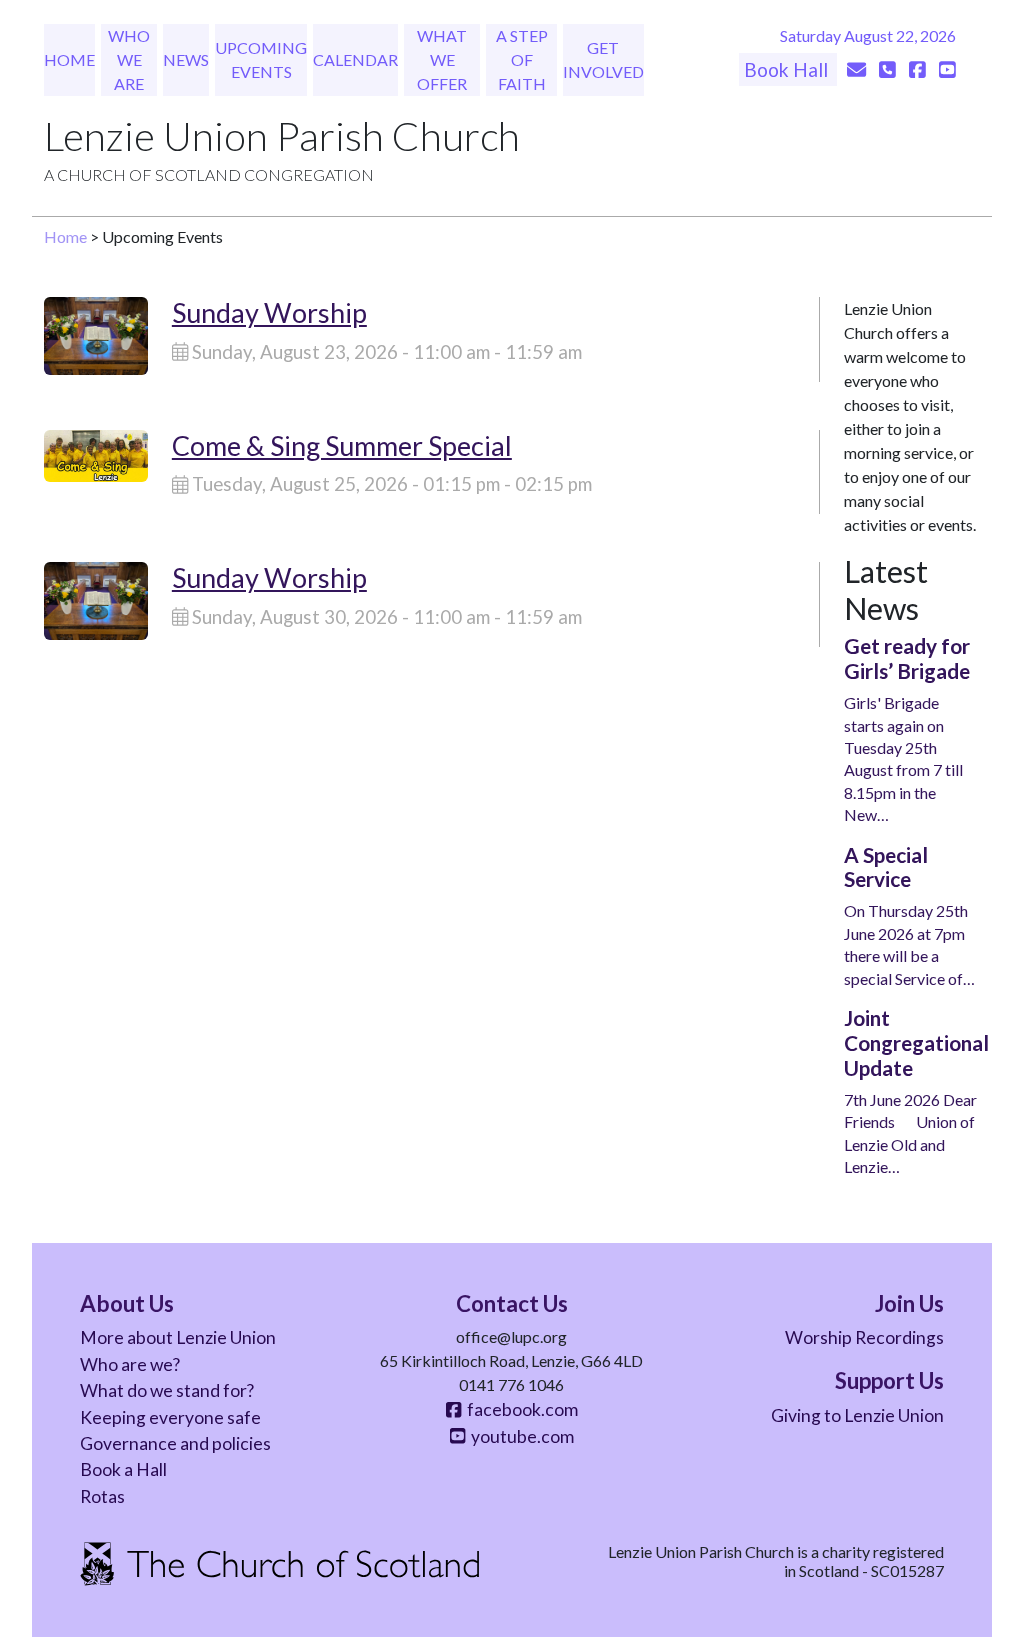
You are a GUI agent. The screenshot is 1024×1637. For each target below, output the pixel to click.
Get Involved (603, 59)
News (186, 59)
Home (69, 59)
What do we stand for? (167, 1390)
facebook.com (519, 1409)
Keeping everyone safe (170, 1417)
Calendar (355, 59)
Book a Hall (123, 1469)
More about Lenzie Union (178, 1337)
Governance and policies (175, 1443)
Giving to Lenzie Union (857, 1415)
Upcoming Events (261, 59)
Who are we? (130, 1364)
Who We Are (129, 59)
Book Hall (788, 69)
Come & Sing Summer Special (342, 445)
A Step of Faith (522, 59)
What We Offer (442, 59)
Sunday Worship (269, 312)
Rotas (102, 1496)
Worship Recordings (864, 1337)
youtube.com (519, 1436)
